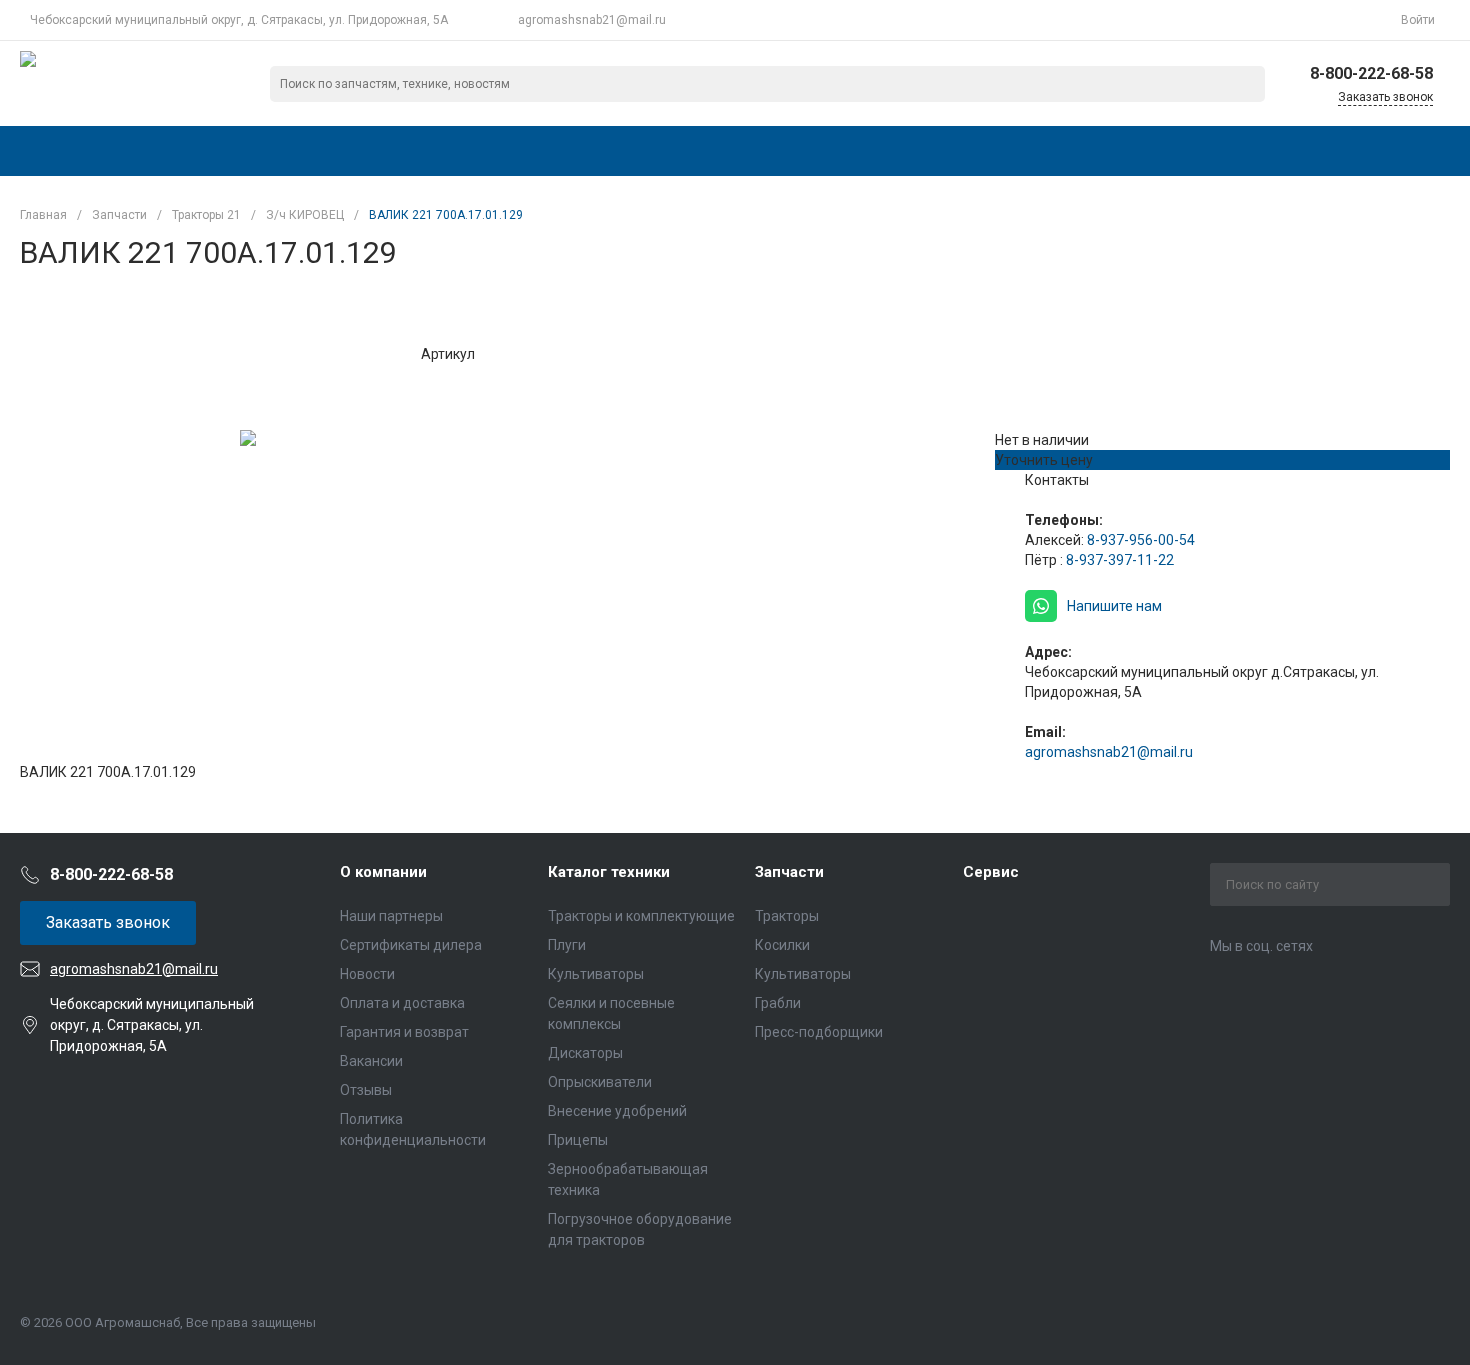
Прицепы (578, 1140)
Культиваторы (596, 974)
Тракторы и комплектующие (641, 916)
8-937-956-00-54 (1141, 540)
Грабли (778, 1003)
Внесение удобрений (617, 1111)
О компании (383, 872)
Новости (367, 974)
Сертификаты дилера (411, 945)
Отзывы (366, 1090)
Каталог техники (609, 872)
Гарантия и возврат (404, 1032)
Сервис (991, 872)
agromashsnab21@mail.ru (592, 20)
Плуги (567, 945)
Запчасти (789, 872)
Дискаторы (585, 1053)
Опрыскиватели (600, 1082)
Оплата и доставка (402, 1003)
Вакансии (371, 1061)
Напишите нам (1114, 606)
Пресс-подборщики (819, 1032)
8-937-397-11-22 (1120, 560)
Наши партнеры (391, 916)
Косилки (782, 945)
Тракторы (787, 916)
